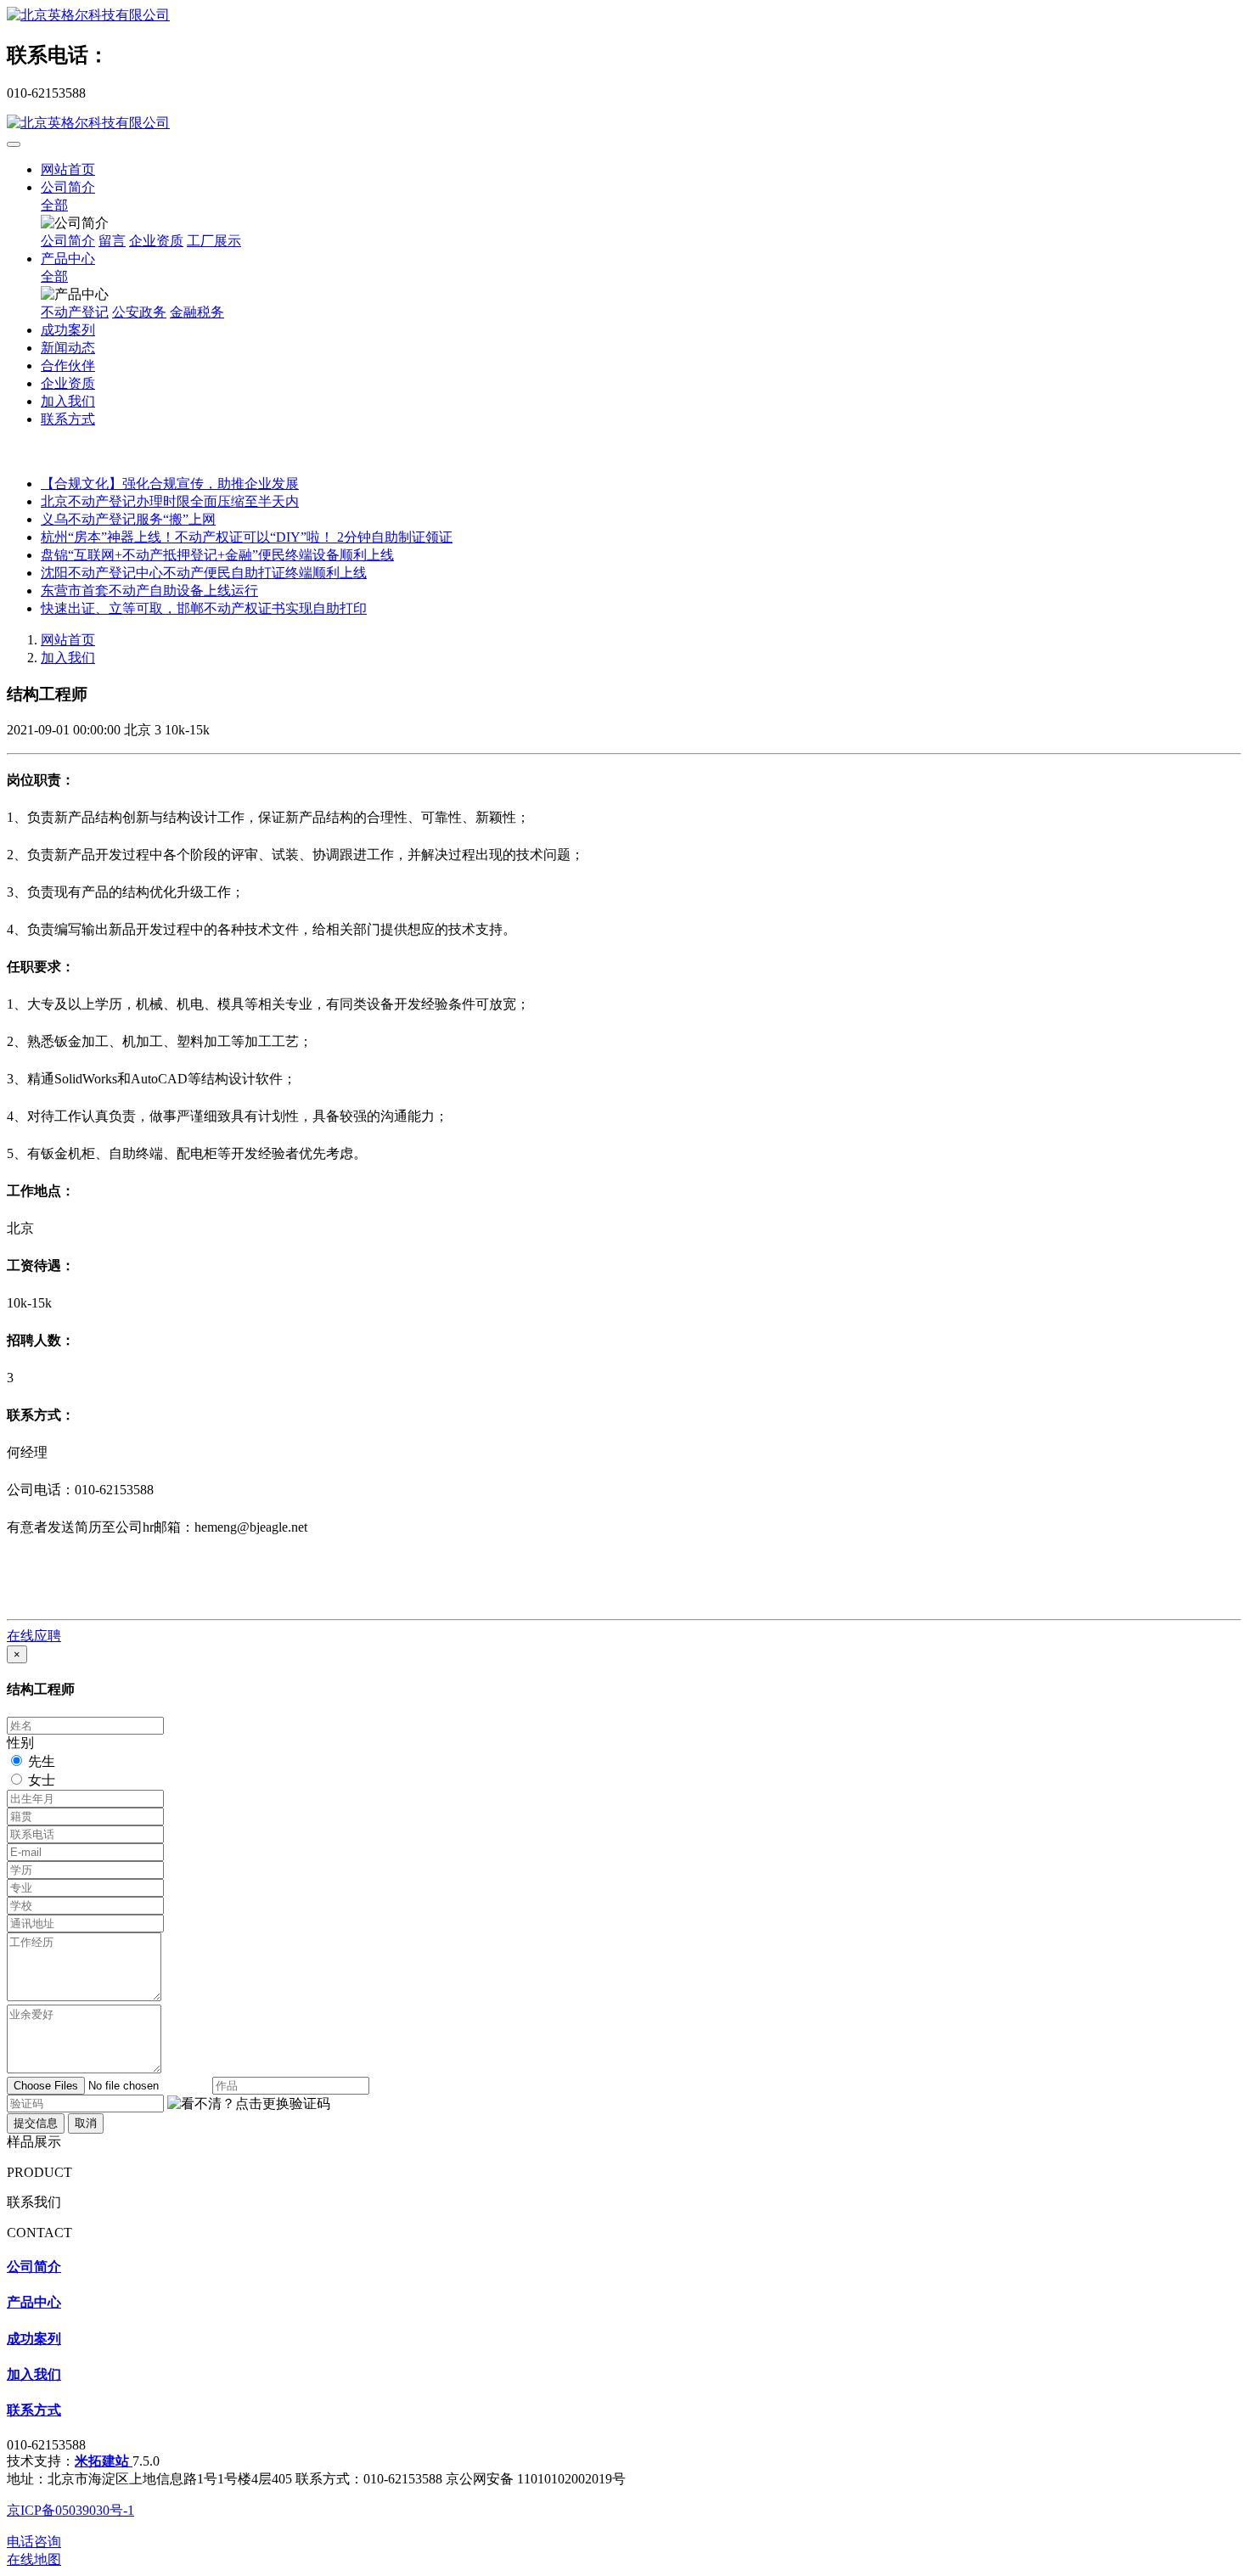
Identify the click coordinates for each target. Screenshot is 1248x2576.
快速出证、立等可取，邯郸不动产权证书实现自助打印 (204, 608)
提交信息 (36, 2123)
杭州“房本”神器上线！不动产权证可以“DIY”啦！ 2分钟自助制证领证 (247, 537)
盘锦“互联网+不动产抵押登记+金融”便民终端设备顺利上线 (217, 555)
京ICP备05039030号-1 (70, 2510)
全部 (54, 205)
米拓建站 (104, 2461)
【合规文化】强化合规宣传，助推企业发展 (170, 484)
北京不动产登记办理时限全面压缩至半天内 (170, 501)
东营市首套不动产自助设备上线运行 (149, 591)
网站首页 (68, 169)
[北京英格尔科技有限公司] (624, 16)
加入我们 (68, 658)
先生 (42, 1761)
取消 (86, 2123)
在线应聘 (34, 1636)
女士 (42, 1780)
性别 (20, 1743)
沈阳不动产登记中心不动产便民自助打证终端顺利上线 (204, 573)
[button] (249, 2104)
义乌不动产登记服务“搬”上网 (128, 519)
